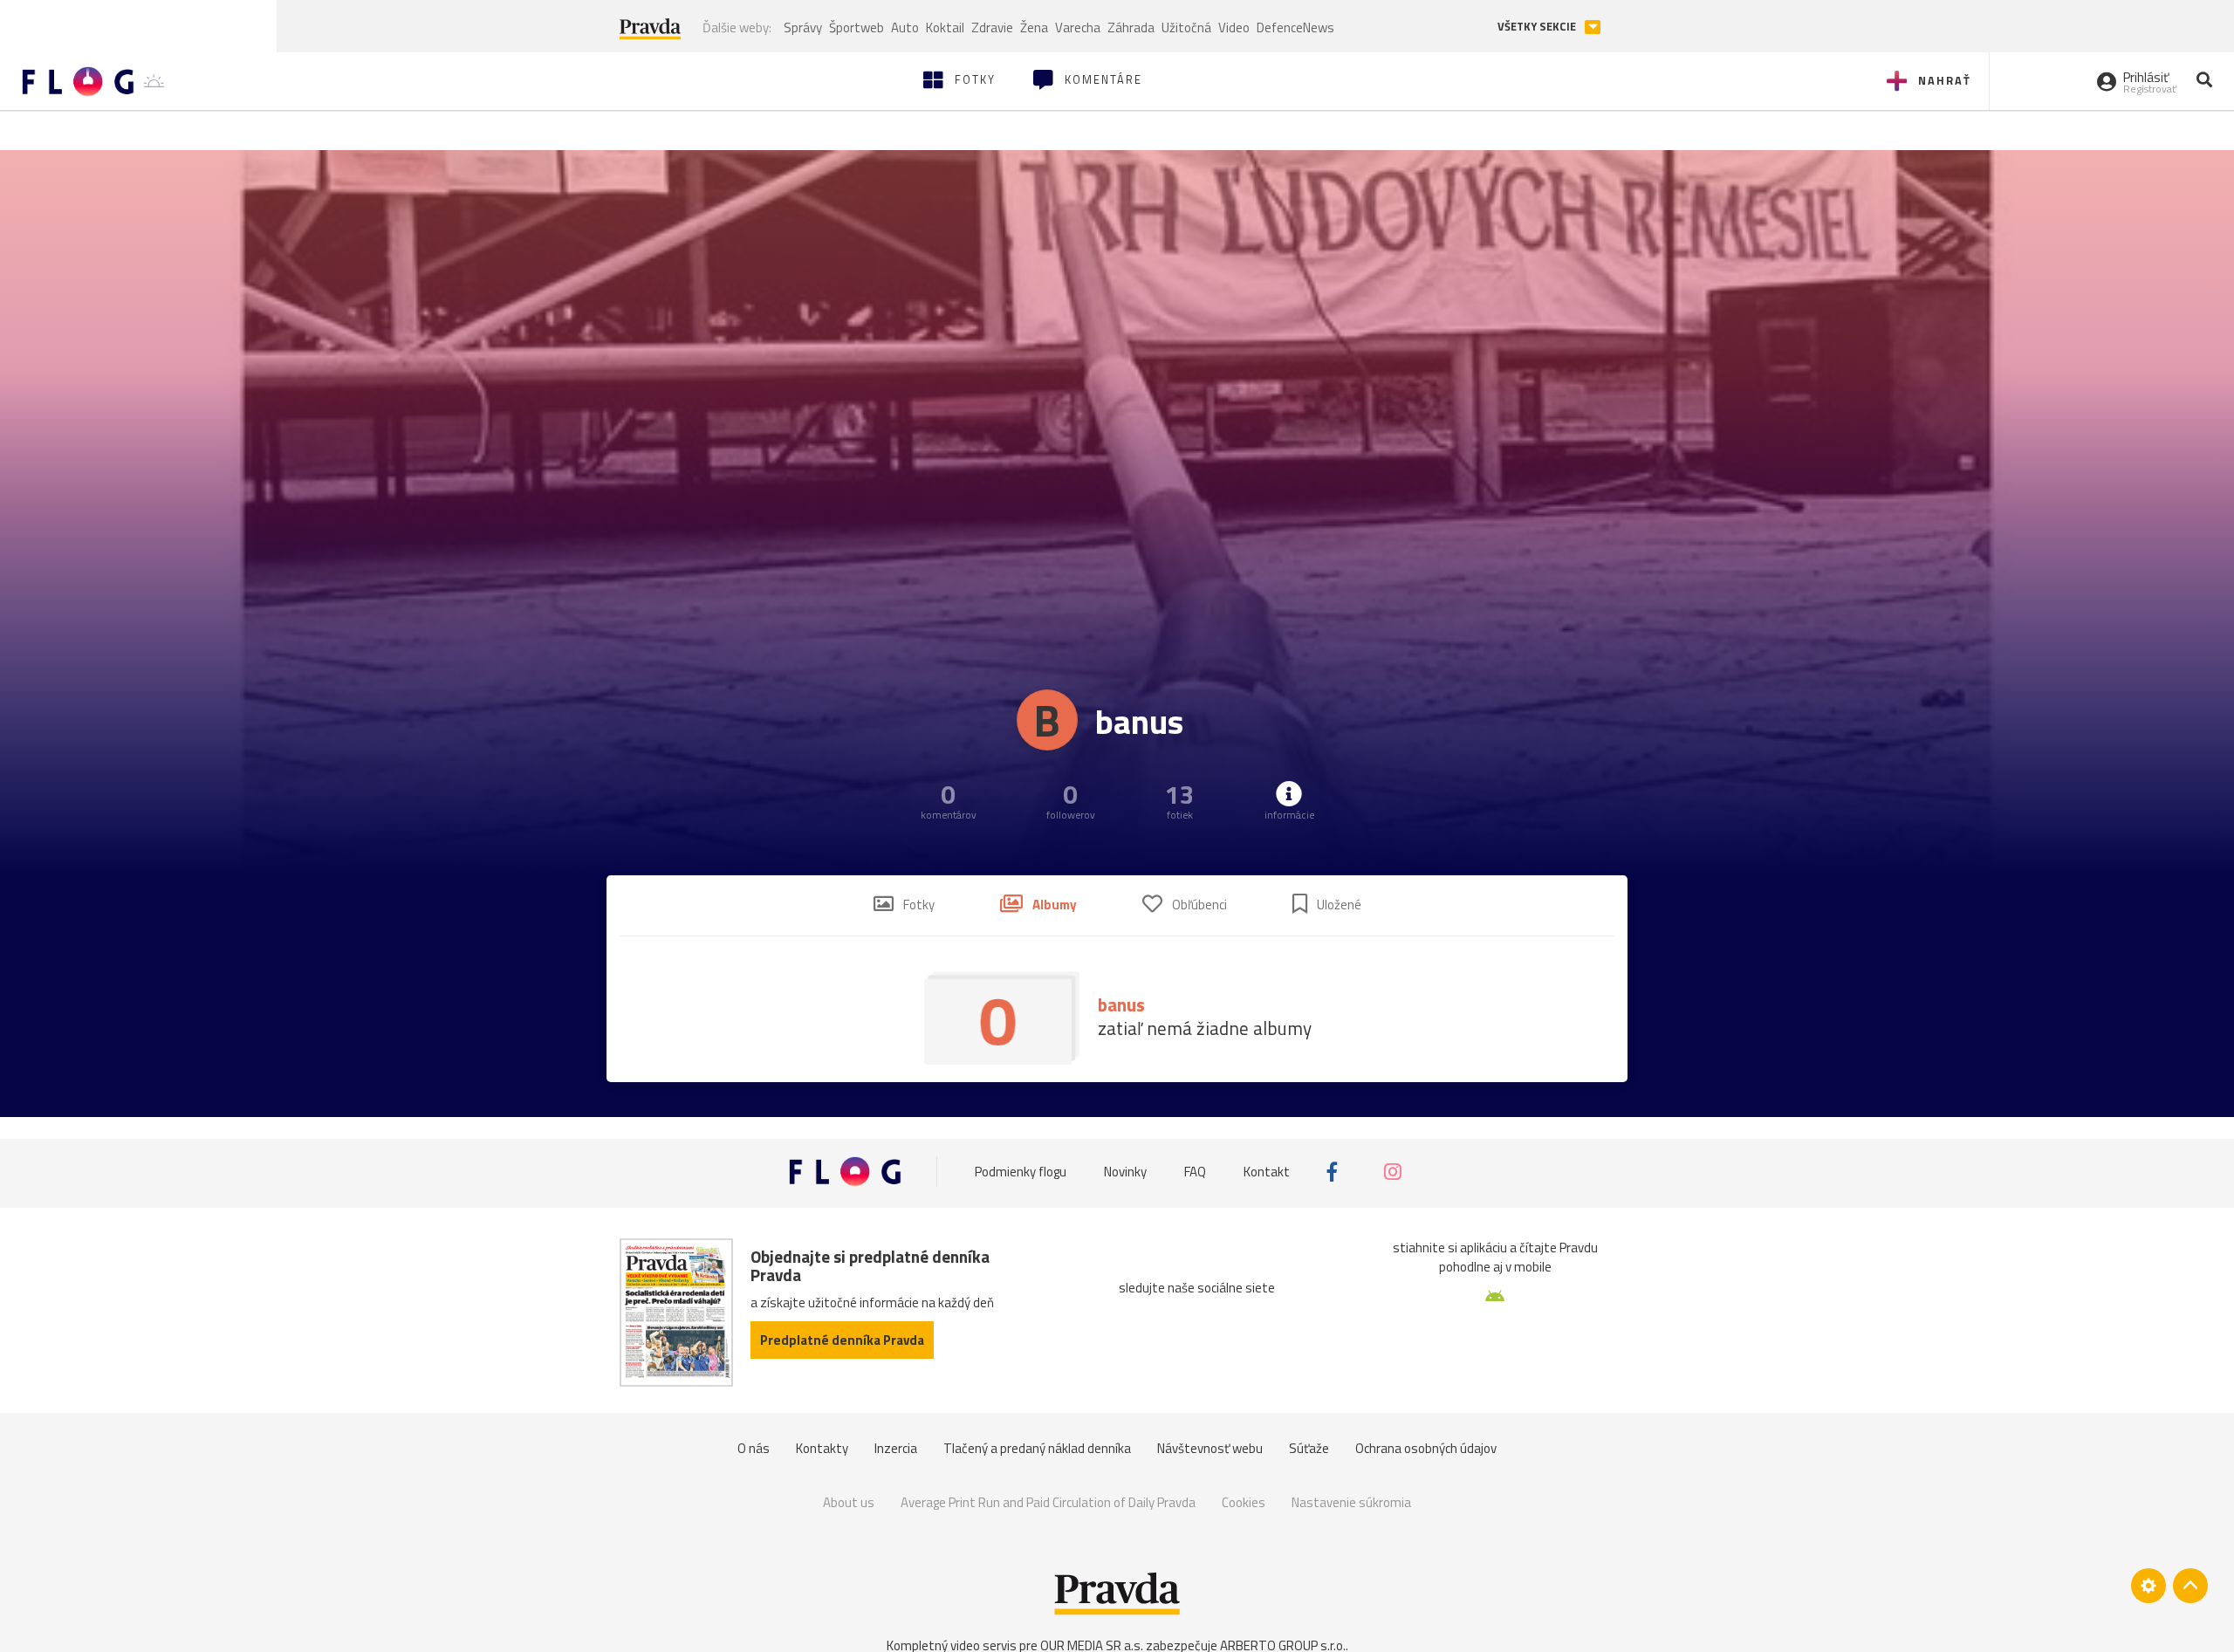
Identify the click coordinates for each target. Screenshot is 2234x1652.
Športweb (857, 27)
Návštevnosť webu (1210, 1448)
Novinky (1125, 1172)
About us (849, 1502)
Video (1234, 27)
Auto (905, 27)
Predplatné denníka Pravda (842, 1340)
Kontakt (1267, 1172)
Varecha (1078, 27)
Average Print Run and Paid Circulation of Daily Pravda (1048, 1502)
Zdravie (992, 27)
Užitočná (1186, 27)
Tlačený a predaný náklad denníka (1037, 1448)
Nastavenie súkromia (1351, 1502)
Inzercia (896, 1448)
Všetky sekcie (1538, 27)
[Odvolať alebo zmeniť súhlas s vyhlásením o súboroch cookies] (2148, 1586)
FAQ (1195, 1172)
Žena (1034, 27)
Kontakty (822, 1448)
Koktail (945, 27)
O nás (754, 1448)
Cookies (1244, 1502)
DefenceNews (1295, 27)
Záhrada (1131, 27)
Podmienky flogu (1021, 1172)
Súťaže (1309, 1448)
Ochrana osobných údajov (1426, 1448)
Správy (803, 27)
